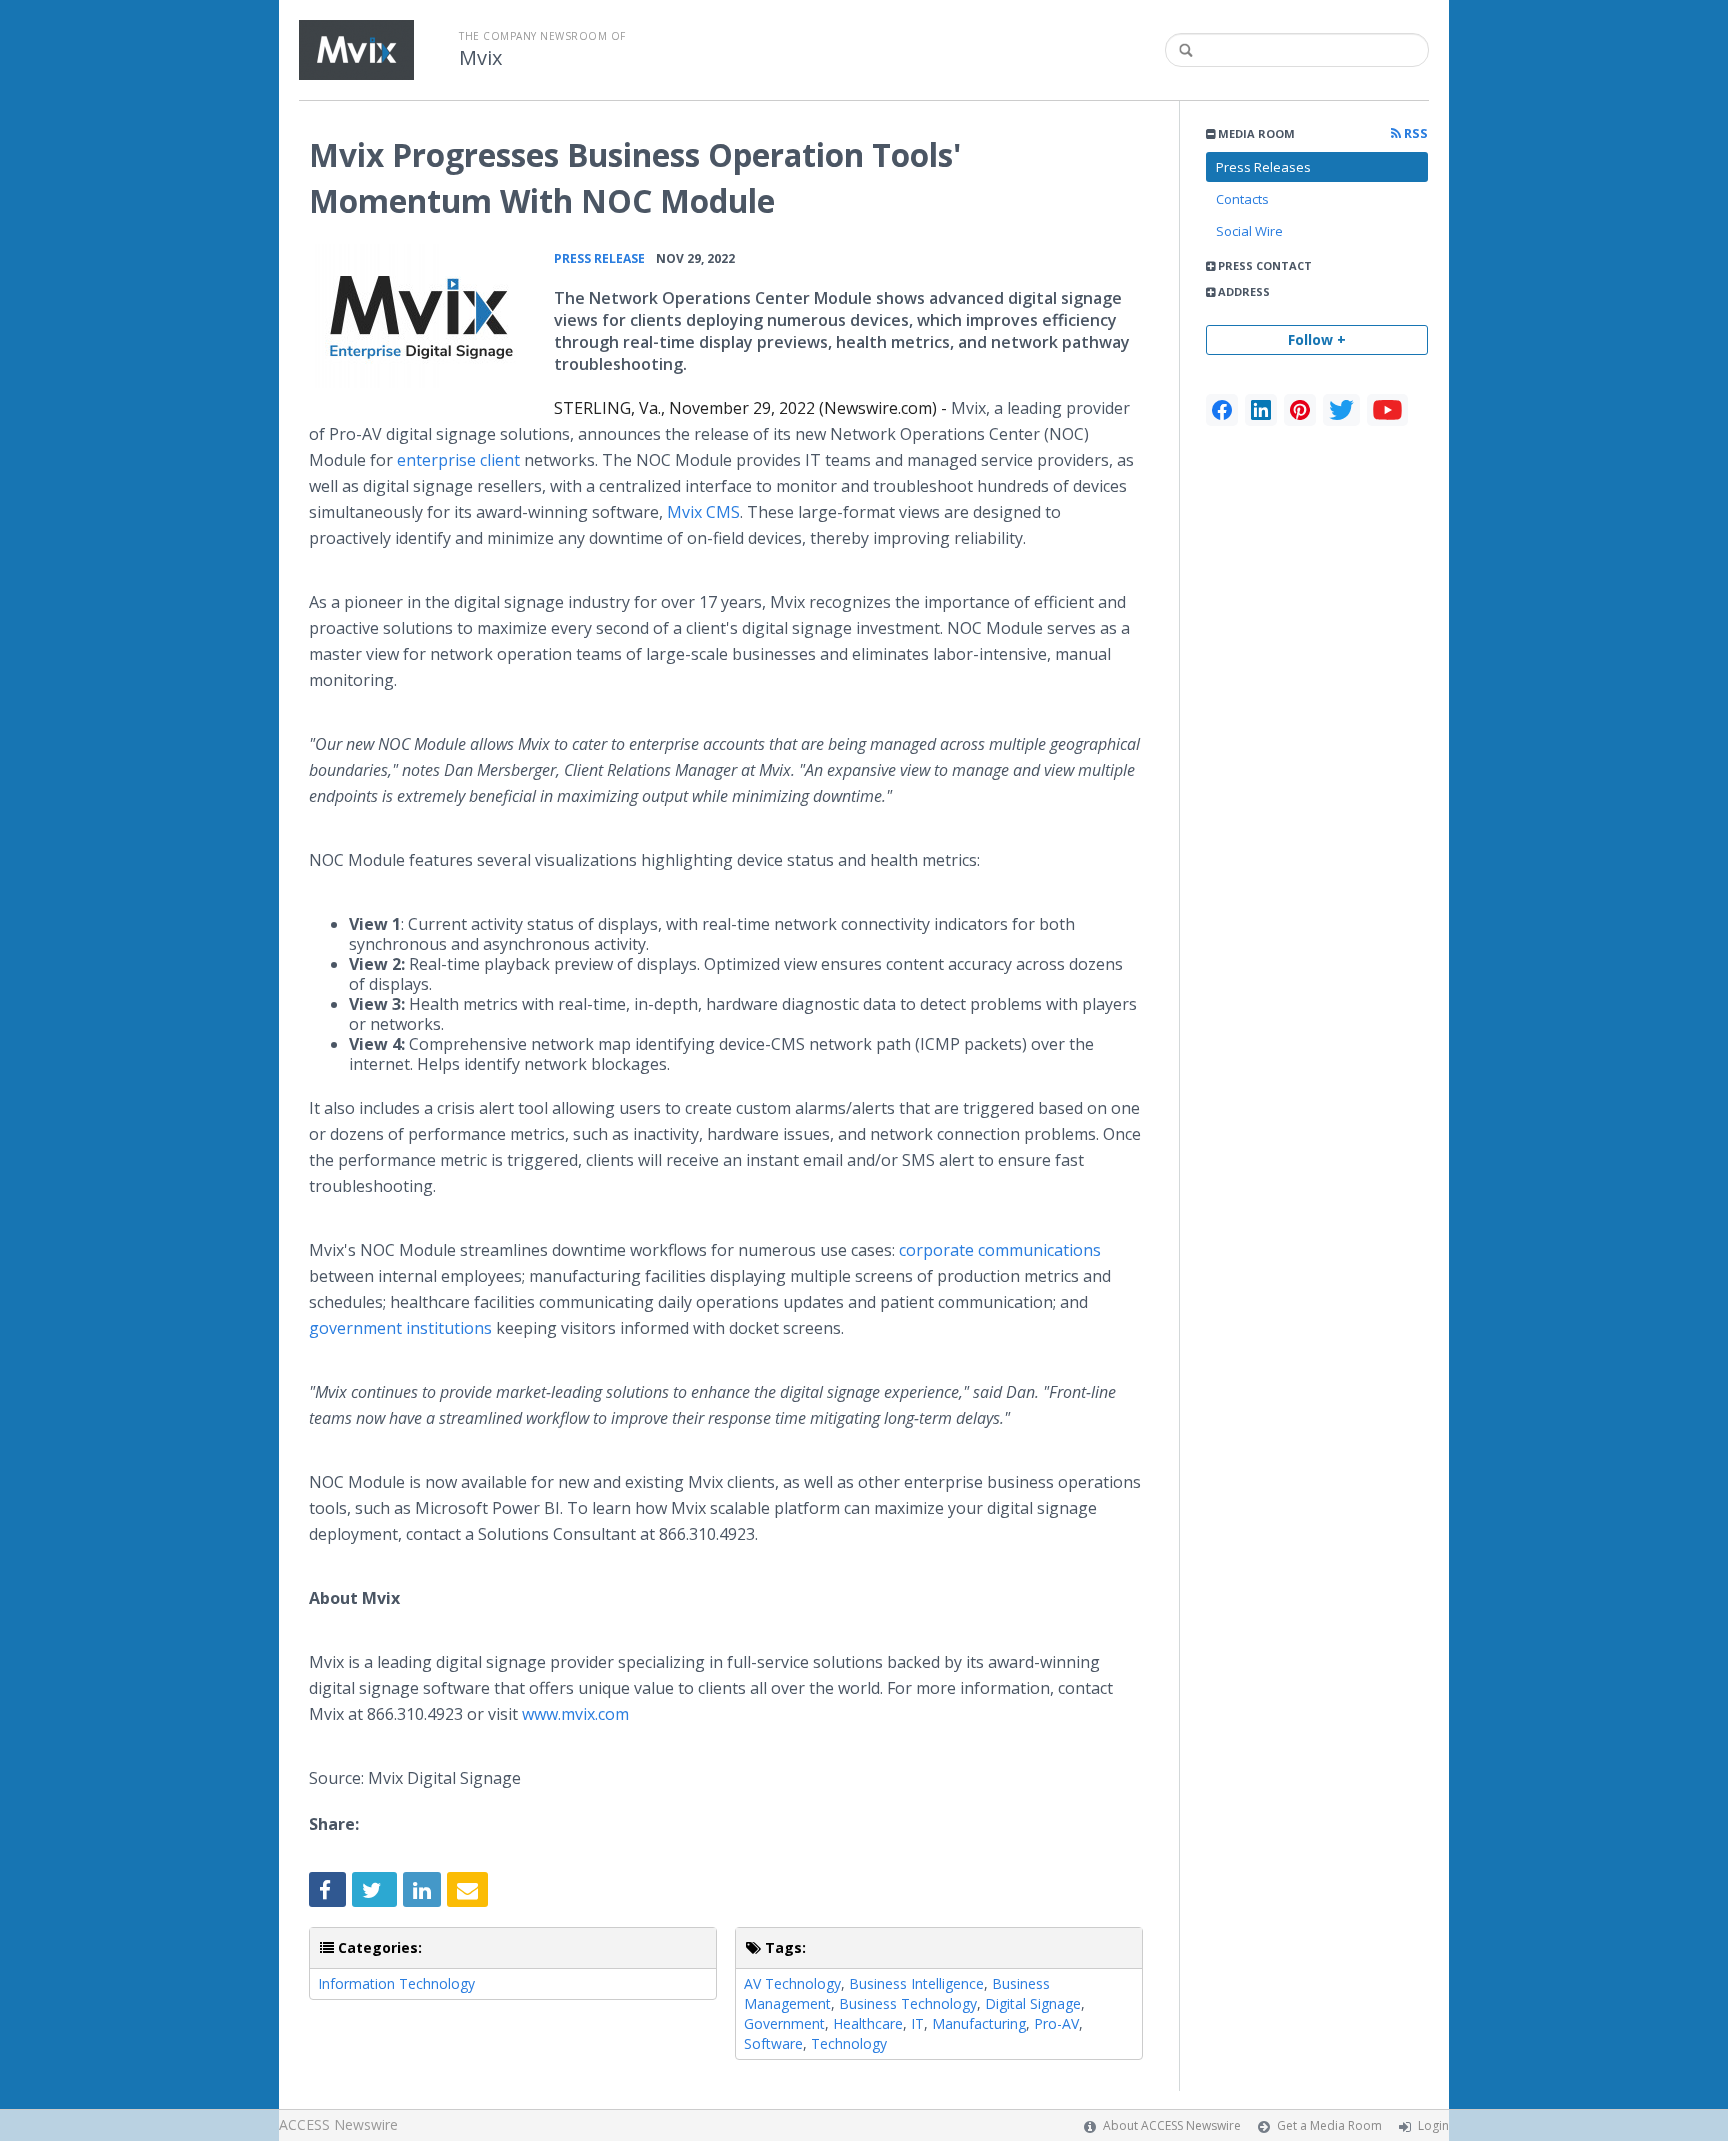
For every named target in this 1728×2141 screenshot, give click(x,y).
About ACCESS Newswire (1172, 2125)
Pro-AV (1056, 2023)
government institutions (400, 1328)
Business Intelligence (916, 1983)
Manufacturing (979, 2023)
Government (784, 2023)
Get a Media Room (1329, 2125)
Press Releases (1263, 167)
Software (773, 2043)
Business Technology (908, 2003)
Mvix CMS (703, 512)
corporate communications (1000, 1250)
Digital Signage (1033, 2003)
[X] (1341, 410)
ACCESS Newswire (338, 2124)
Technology (849, 2043)
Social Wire (1249, 231)
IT (917, 2023)
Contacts (1242, 199)
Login (1433, 2125)
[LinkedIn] (1261, 410)
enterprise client (458, 460)
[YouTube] (1387, 410)
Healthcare (868, 2023)
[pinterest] (1300, 410)
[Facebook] (1222, 410)
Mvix (480, 58)
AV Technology (792, 1983)
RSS (1414, 133)
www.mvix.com (575, 1714)
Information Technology (396, 1983)
